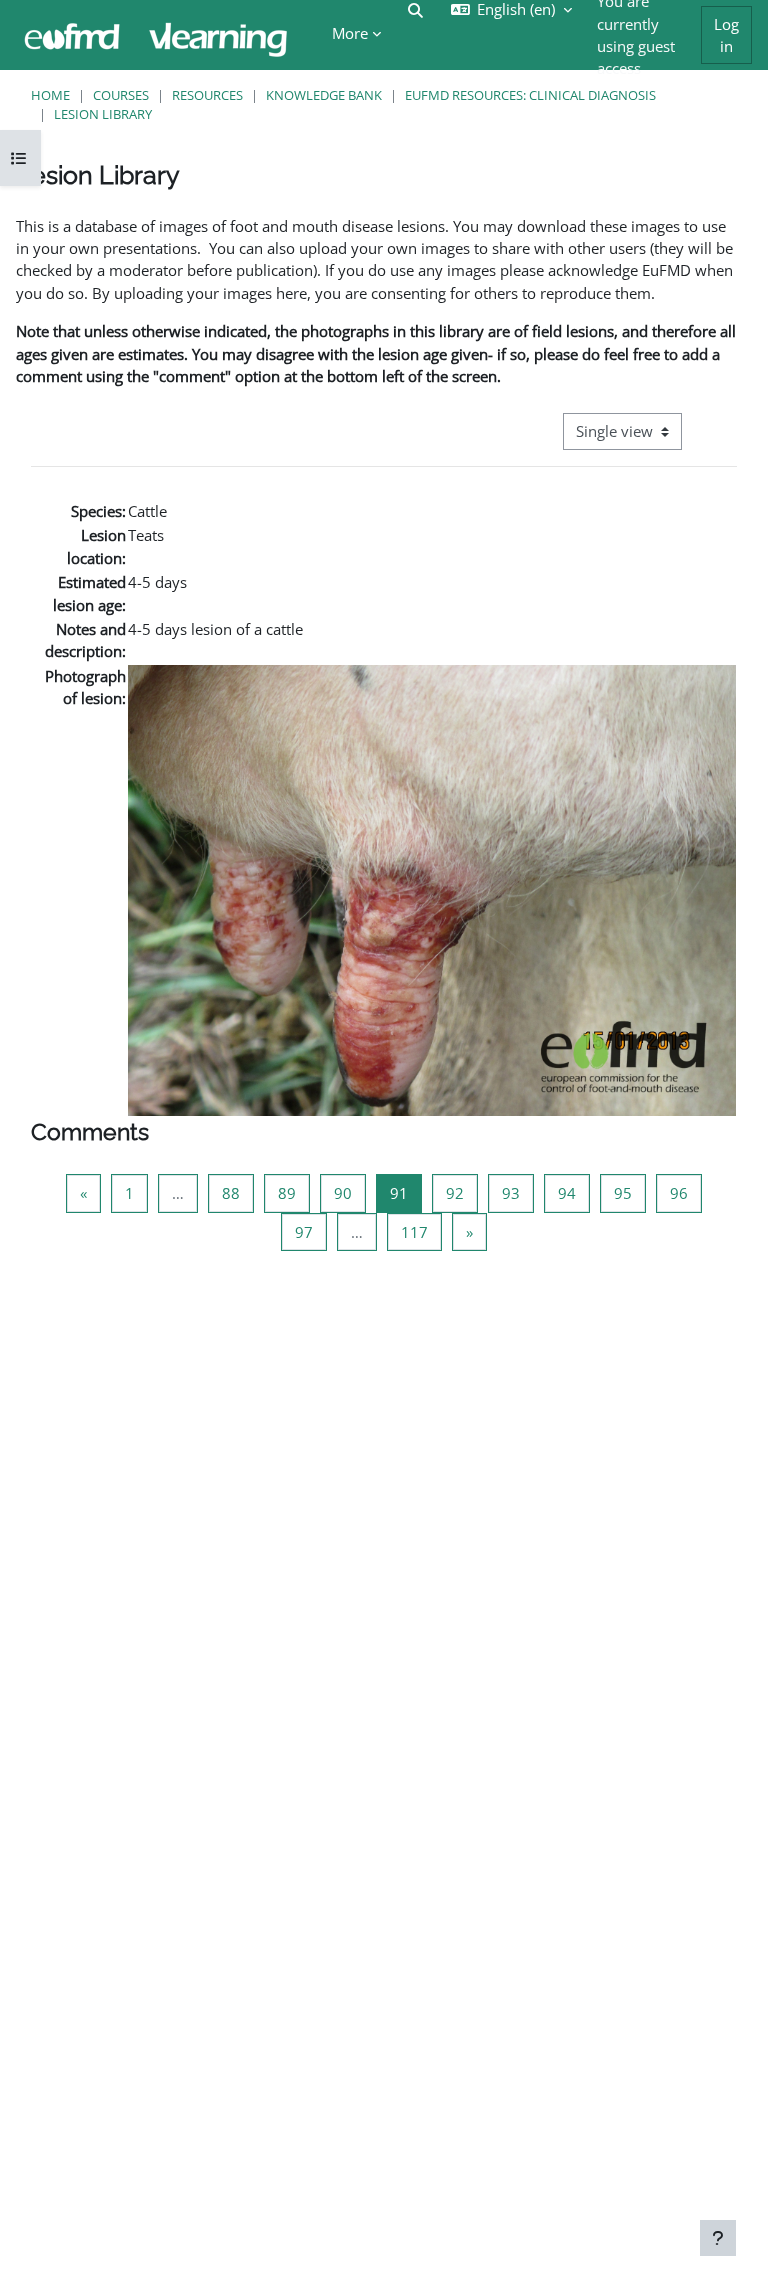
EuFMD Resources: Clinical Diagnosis (530, 95)
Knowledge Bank (324, 95)
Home (50, 95)
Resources (207, 95)
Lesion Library (103, 114)
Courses (121, 95)
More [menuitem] (350, 33)
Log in (726, 35)
